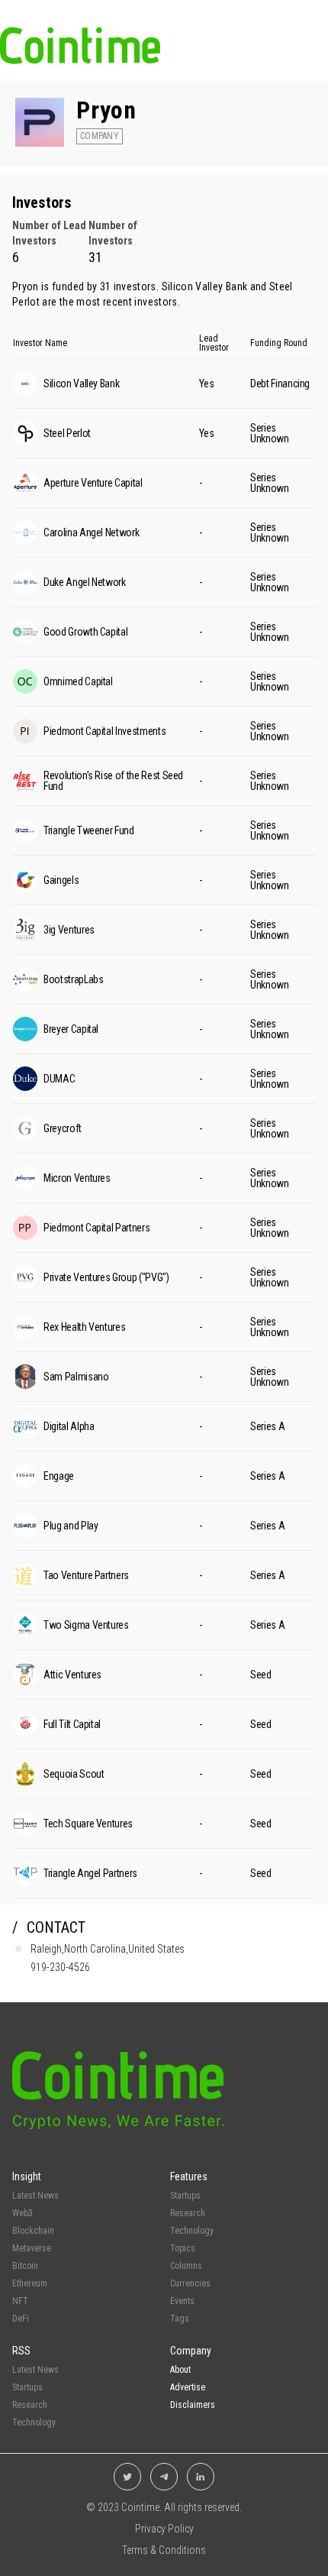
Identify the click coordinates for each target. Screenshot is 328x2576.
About (180, 2370)
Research (188, 2213)
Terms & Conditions (164, 2550)
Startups (185, 2196)
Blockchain (33, 2231)
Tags (180, 2319)
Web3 (23, 2213)
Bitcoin (25, 2266)
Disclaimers (193, 2405)
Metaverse (32, 2248)
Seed (261, 1675)
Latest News (35, 2196)
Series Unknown (270, 433)
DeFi (21, 2319)
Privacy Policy (164, 2529)
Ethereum (30, 2283)
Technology (192, 2231)
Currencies (190, 2283)
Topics (183, 2248)
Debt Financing (280, 383)
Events (182, 2301)
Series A (267, 1426)
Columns (186, 2266)
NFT (20, 2301)
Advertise (188, 2387)
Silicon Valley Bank (205, 286)
